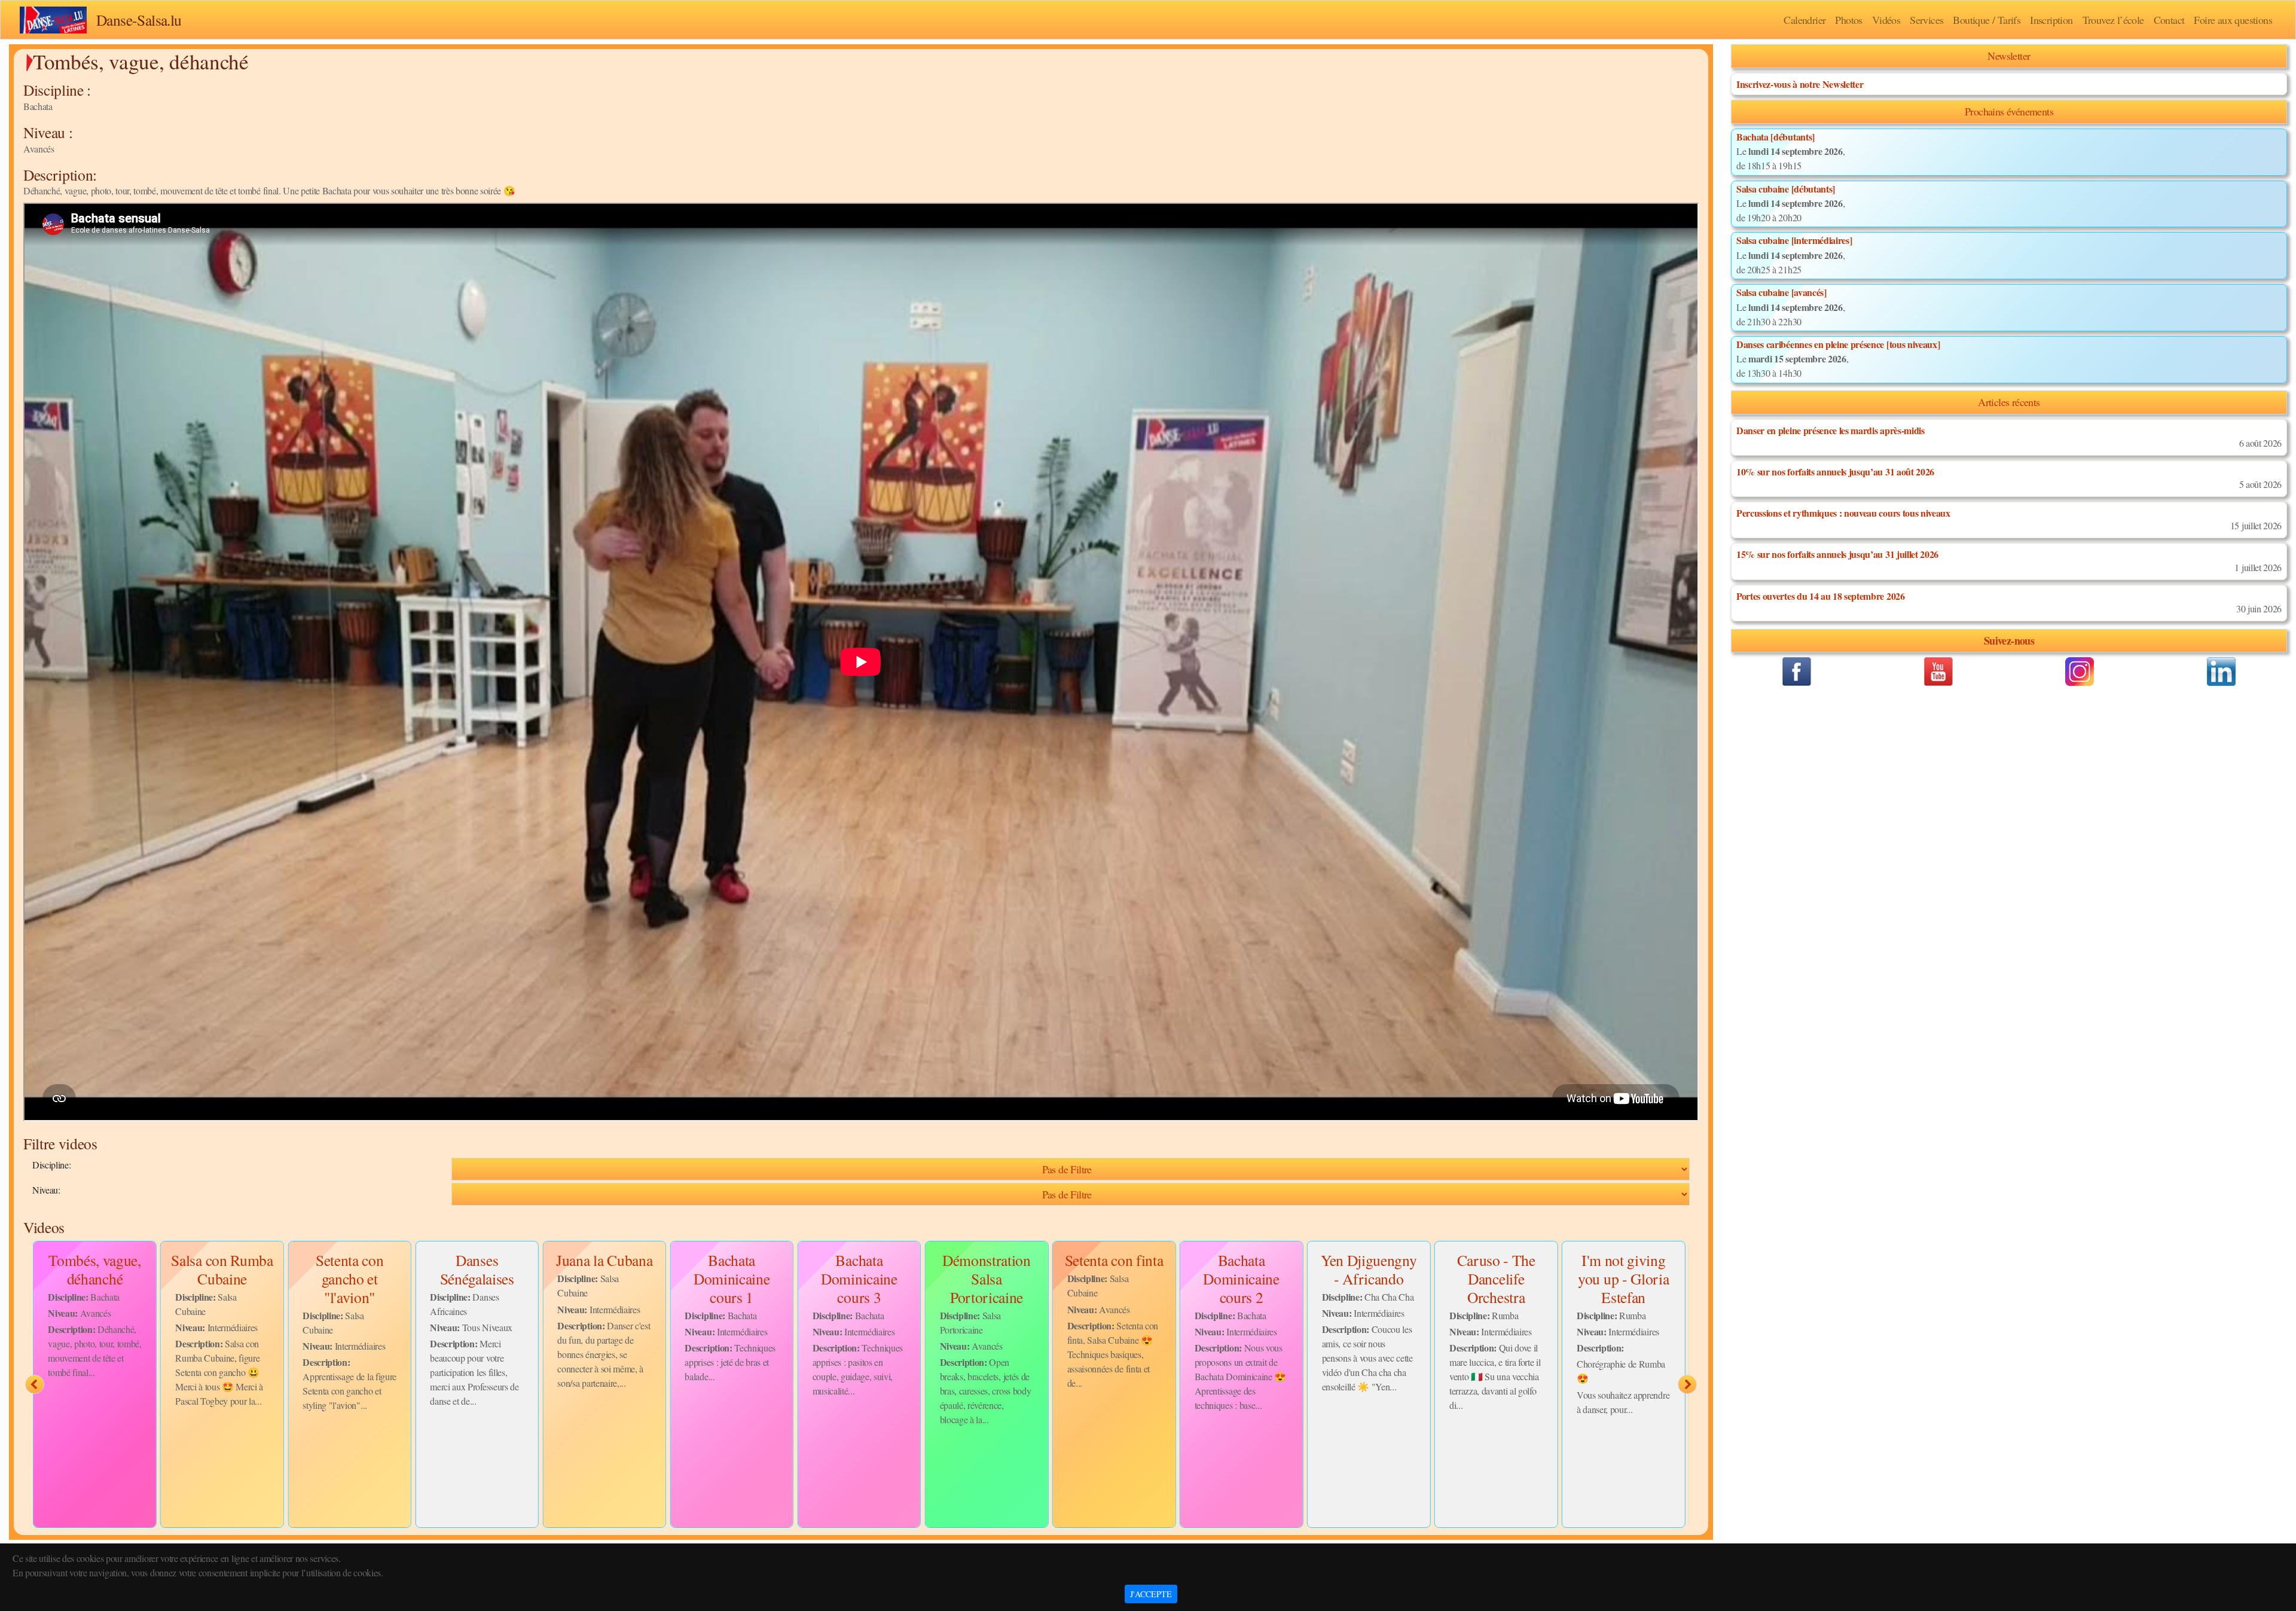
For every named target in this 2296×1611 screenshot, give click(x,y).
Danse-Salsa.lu (139, 20)
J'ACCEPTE (1151, 1594)
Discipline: (51, 1165)
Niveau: (46, 1190)
